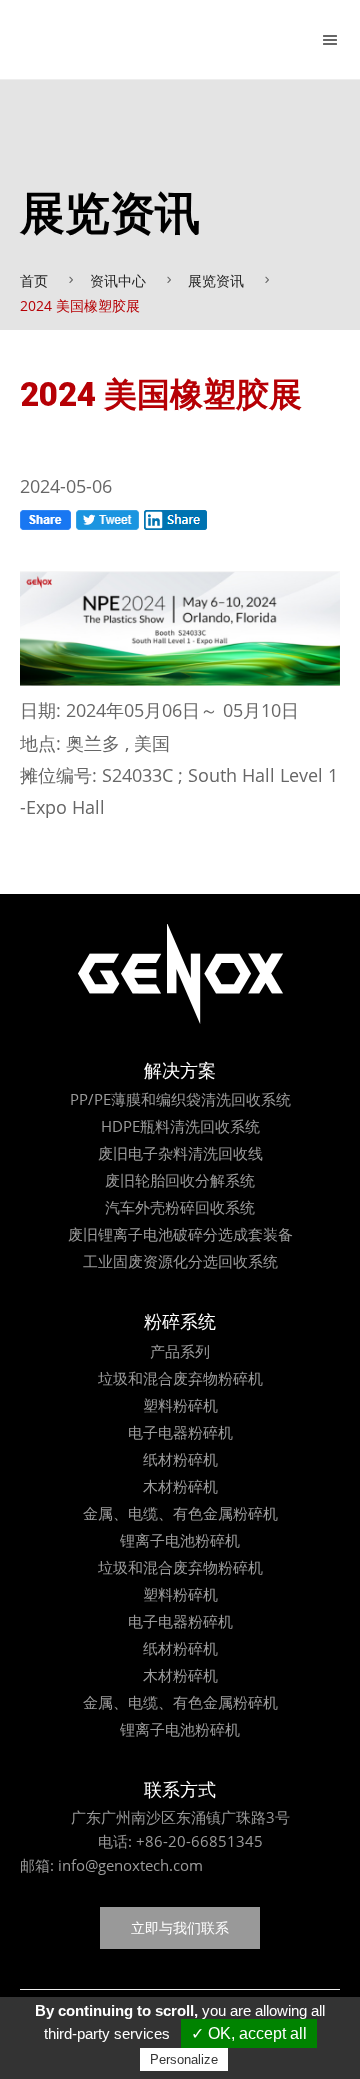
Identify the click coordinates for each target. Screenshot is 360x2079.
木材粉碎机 (180, 1486)
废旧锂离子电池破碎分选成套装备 (180, 1234)
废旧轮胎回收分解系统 (180, 1180)
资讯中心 (118, 280)
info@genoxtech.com (128, 1865)
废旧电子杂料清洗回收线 (180, 1153)
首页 (34, 280)
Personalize (184, 2059)
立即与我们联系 (180, 1927)
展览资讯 (216, 280)
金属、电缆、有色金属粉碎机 (180, 1513)
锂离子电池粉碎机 (180, 1540)
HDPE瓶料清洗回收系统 (180, 1126)
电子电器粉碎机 (180, 1432)
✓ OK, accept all (249, 2033)
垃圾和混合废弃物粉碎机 (180, 1378)
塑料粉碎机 (180, 1405)
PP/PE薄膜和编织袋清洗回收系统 (180, 1099)
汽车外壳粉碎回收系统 (180, 1207)
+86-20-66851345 (199, 1841)
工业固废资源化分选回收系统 (180, 1261)
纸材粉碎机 (180, 1459)
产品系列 (180, 1351)
